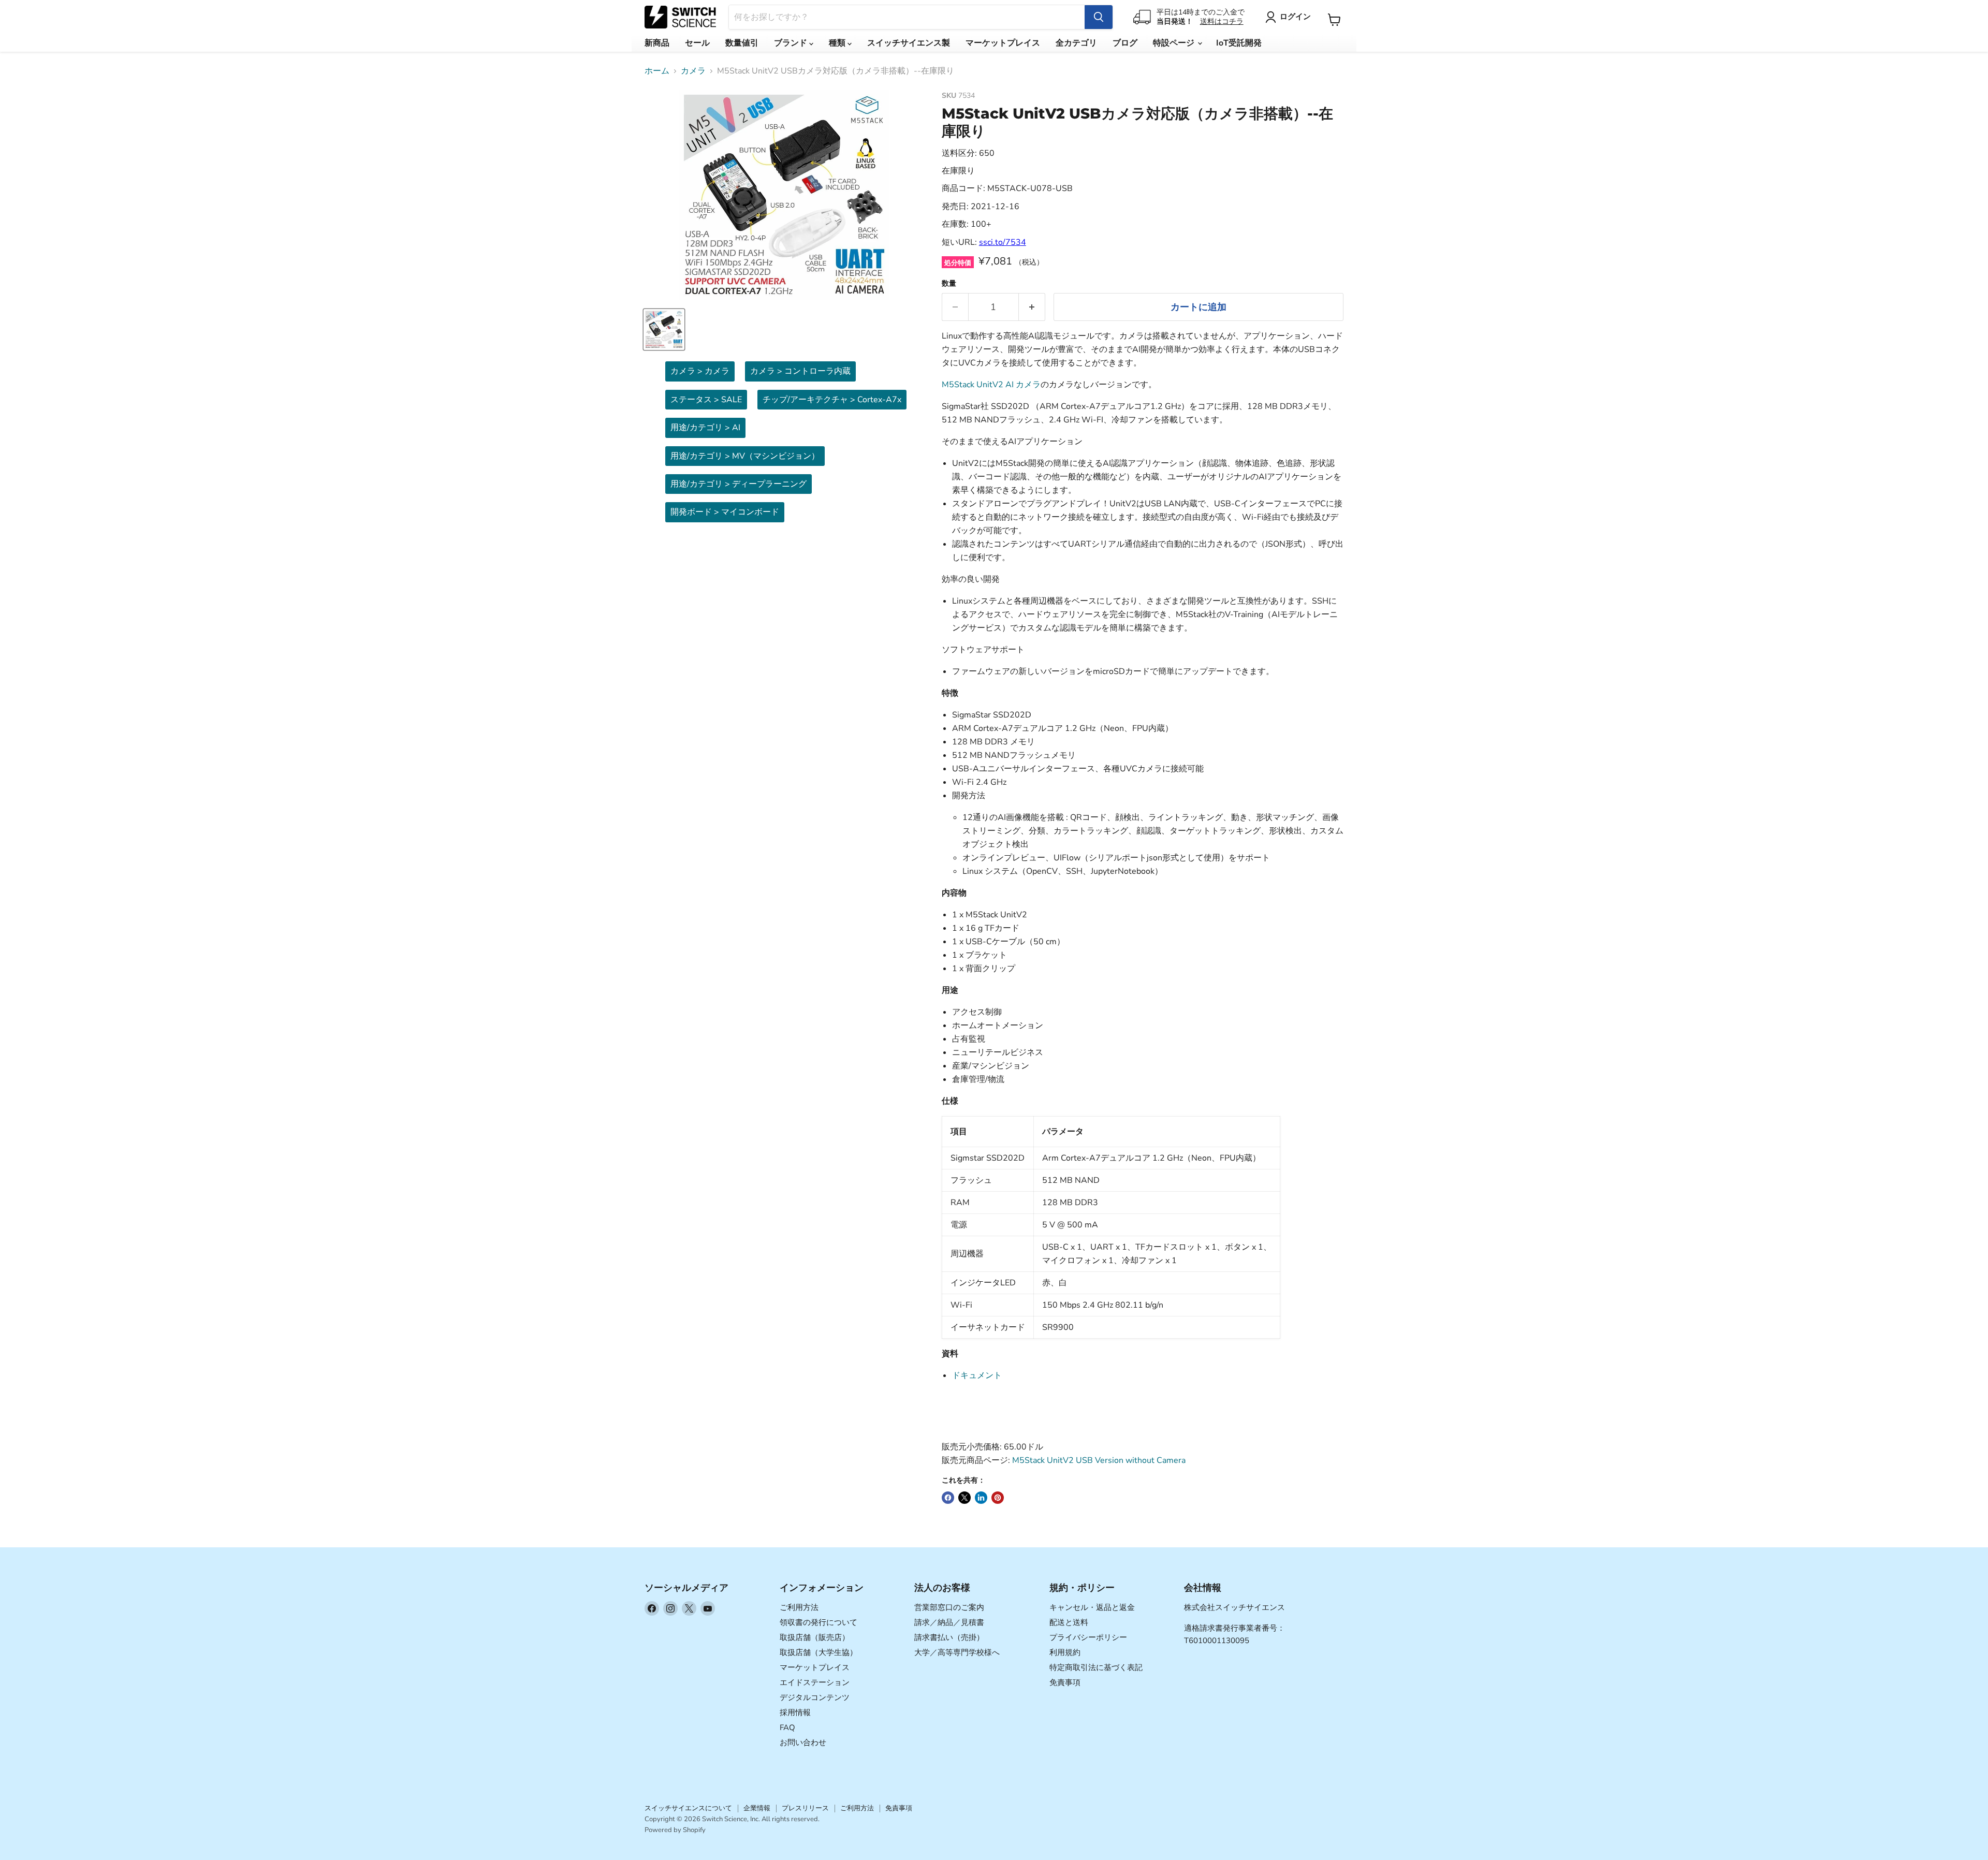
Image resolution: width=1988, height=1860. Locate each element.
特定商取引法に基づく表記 (1096, 1667)
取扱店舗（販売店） (815, 1637)
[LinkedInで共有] (981, 1498)
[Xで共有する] (964, 1498)
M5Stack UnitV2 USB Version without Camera (1099, 1460)
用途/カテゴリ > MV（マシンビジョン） (745, 456)
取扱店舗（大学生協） (818, 1652)
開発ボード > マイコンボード (725, 512)
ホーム (657, 71)
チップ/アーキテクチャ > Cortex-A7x (832, 400)
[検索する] (1099, 17)
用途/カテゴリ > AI (705, 428)
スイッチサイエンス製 (909, 43)
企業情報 (757, 1808)
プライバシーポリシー (1088, 1637)
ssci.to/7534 (1003, 242)
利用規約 (1065, 1652)
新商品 (657, 43)
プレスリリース (805, 1808)
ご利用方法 (799, 1607)
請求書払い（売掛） (949, 1637)
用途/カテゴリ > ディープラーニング (739, 484)
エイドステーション (815, 1682)
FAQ (787, 1727)
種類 (838, 43)
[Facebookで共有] (948, 1498)
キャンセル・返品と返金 (1092, 1607)
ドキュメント (977, 1375)
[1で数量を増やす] (1032, 307)
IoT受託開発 (1239, 43)
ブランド (792, 43)
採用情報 (795, 1712)
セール (697, 43)
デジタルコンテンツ (815, 1697)
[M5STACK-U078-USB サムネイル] (664, 329)
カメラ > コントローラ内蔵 (800, 371)
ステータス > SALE (706, 400)
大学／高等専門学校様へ (957, 1652)
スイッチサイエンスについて (688, 1808)
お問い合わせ (803, 1742)
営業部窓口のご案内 (949, 1607)
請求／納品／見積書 (949, 1622)
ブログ (1125, 43)
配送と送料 (1069, 1622)
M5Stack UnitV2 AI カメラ (991, 385)
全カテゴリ (1076, 43)
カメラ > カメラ (700, 371)
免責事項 (1065, 1682)
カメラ (693, 71)
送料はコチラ (1222, 21)
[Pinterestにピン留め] (998, 1498)
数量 (949, 284)
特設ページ (1175, 43)
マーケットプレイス (1003, 43)
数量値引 (742, 43)
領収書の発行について (818, 1622)
